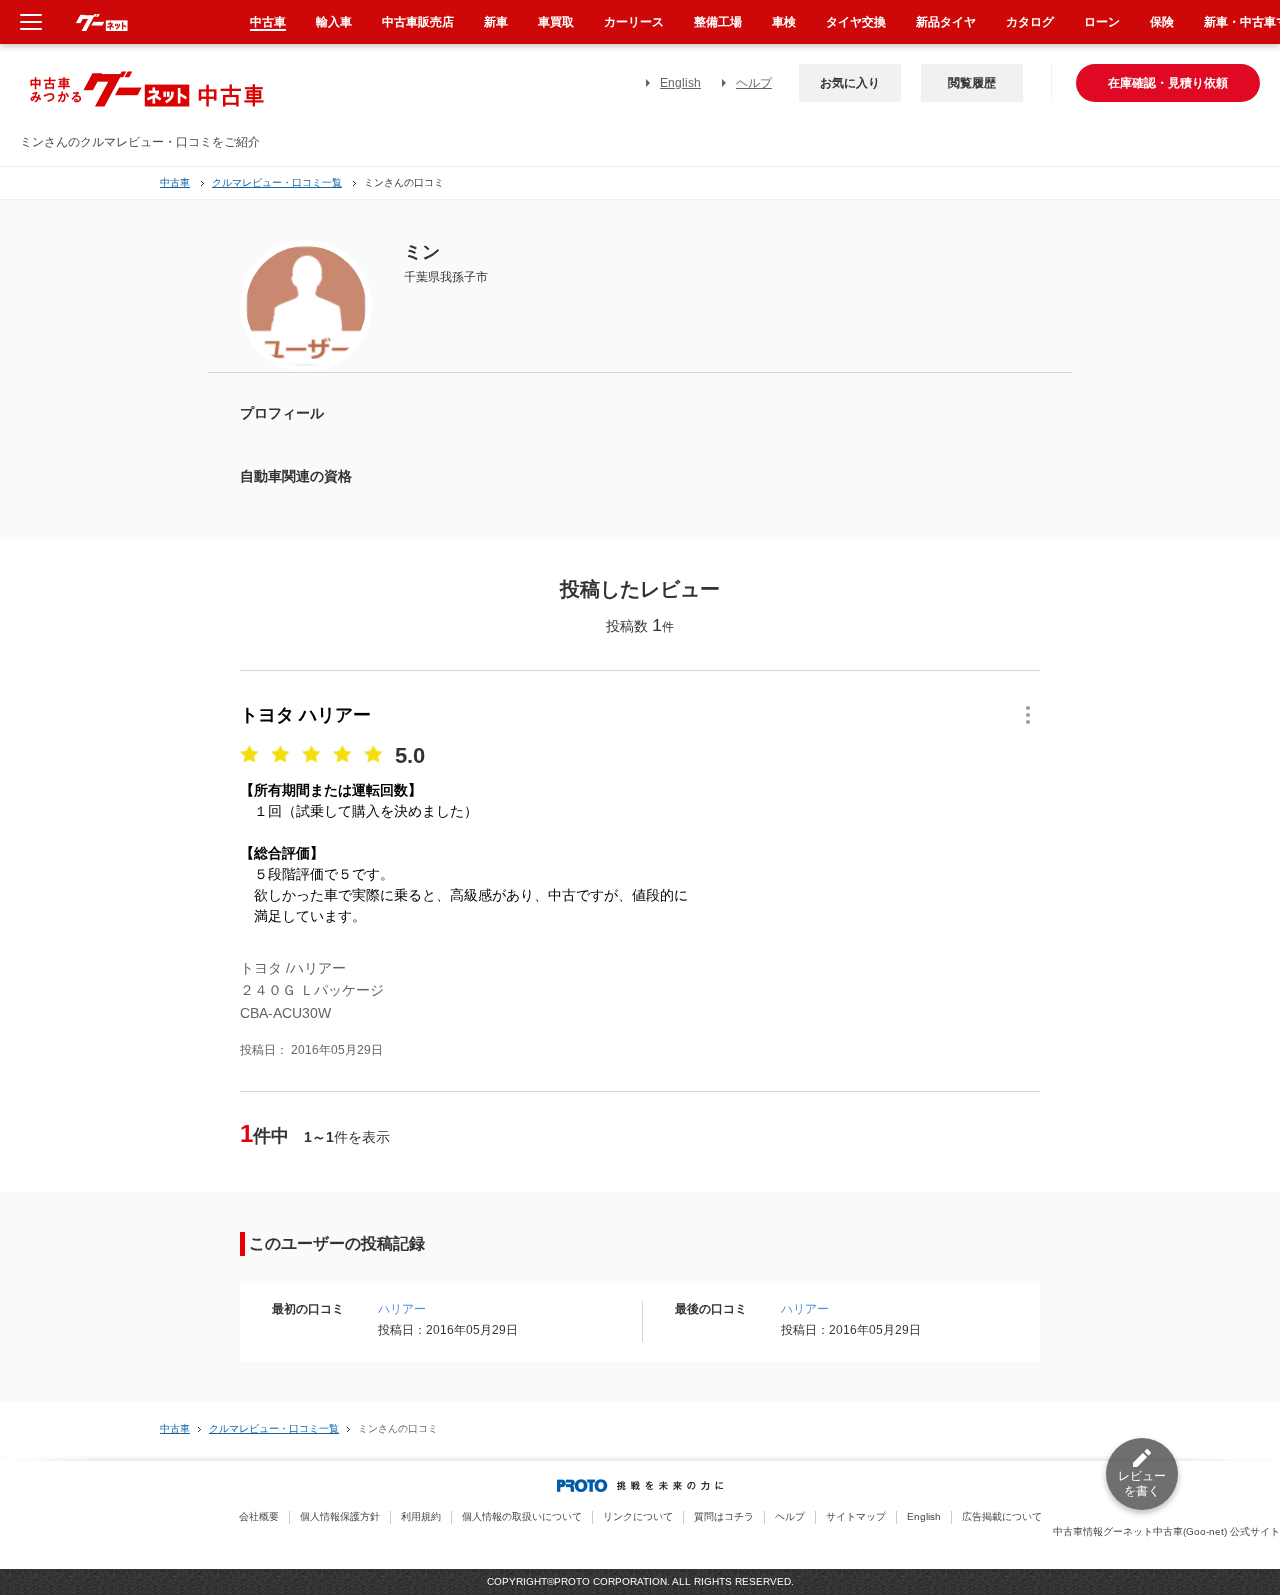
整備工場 (718, 22)
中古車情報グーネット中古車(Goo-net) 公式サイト (1166, 1531)
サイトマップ (856, 1516)
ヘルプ (754, 83)
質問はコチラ (724, 1516)
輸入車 (334, 22)
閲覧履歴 (972, 83)
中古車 (175, 182)
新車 (496, 22)
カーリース (634, 22)
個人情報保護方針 (340, 1516)
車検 (784, 22)
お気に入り (850, 83)
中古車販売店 (418, 22)
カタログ (1030, 22)
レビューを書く (1142, 1483)
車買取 (556, 22)
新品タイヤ (946, 22)
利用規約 (421, 1516)
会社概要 (259, 1516)
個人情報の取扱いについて (522, 1516)
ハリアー (402, 1309)
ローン (1102, 22)
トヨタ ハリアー (305, 715)
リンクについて (638, 1516)
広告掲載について (1002, 1516)
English (680, 83)
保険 (1162, 22)
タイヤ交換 (856, 22)
